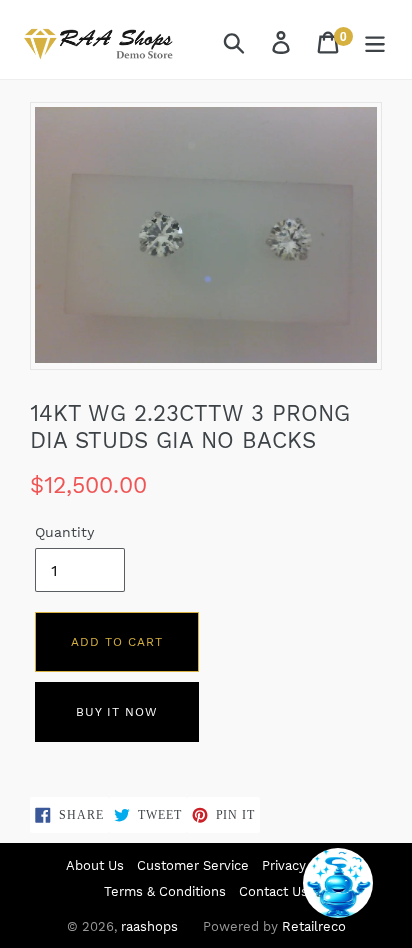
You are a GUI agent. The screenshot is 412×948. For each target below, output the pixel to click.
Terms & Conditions (165, 891)
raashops (149, 926)
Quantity (64, 532)
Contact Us (273, 891)
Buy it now (117, 712)
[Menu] (376, 42)
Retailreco (314, 926)
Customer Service (193, 865)
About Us (95, 865)
